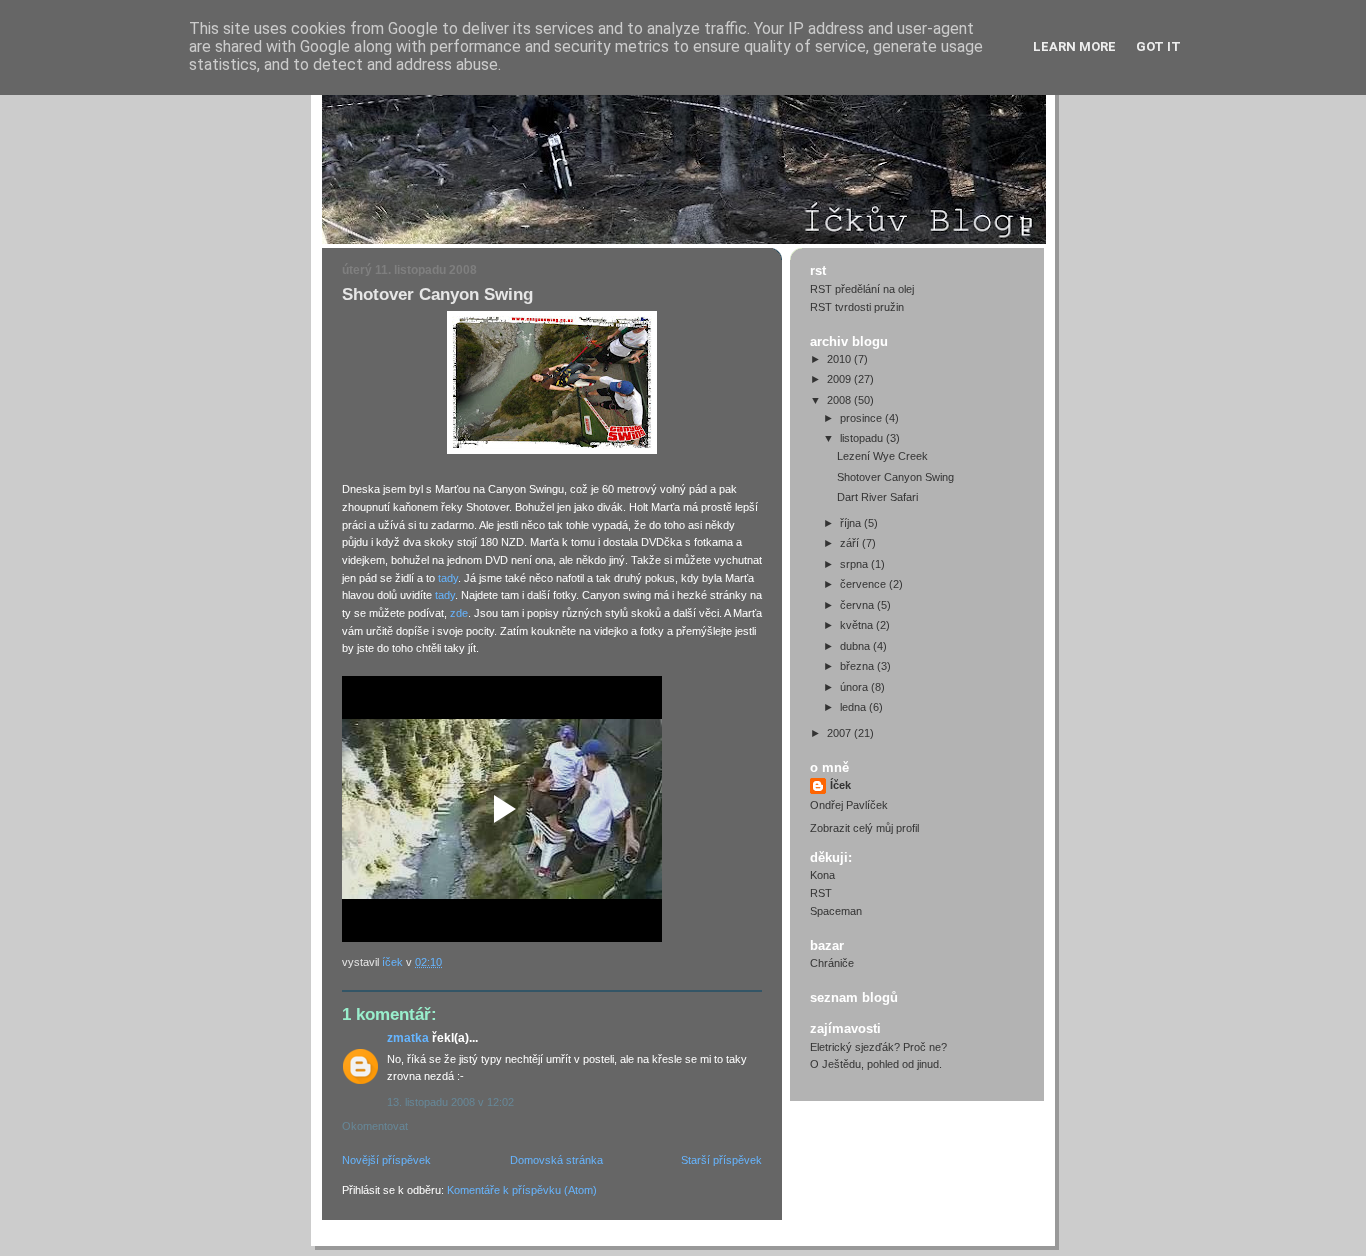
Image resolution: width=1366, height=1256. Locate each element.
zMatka (408, 1038)
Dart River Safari (877, 497)
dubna (856, 646)
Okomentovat (375, 1126)
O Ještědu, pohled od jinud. (876, 1064)
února (855, 687)
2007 (840, 733)
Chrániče (832, 963)
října (852, 523)
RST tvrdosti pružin (857, 307)
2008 (840, 400)
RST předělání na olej (862, 289)
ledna (854, 707)
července (864, 584)
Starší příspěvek (721, 1160)
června (858, 605)
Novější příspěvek (386, 1160)
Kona (822, 875)
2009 (840, 379)
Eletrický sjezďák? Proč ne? (878, 1047)
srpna (855, 564)
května (858, 625)
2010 (840, 359)
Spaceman (836, 911)
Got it (1158, 46)
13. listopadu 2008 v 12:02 (450, 1102)
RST (821, 893)
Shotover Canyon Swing (895, 477)
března (858, 666)
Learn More (1074, 46)
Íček (840, 785)
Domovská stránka (556, 1160)
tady (448, 578)
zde (459, 613)
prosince (862, 418)
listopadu (863, 438)
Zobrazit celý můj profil (864, 828)
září (851, 543)
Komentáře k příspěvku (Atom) (522, 1190)
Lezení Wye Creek (882, 456)
